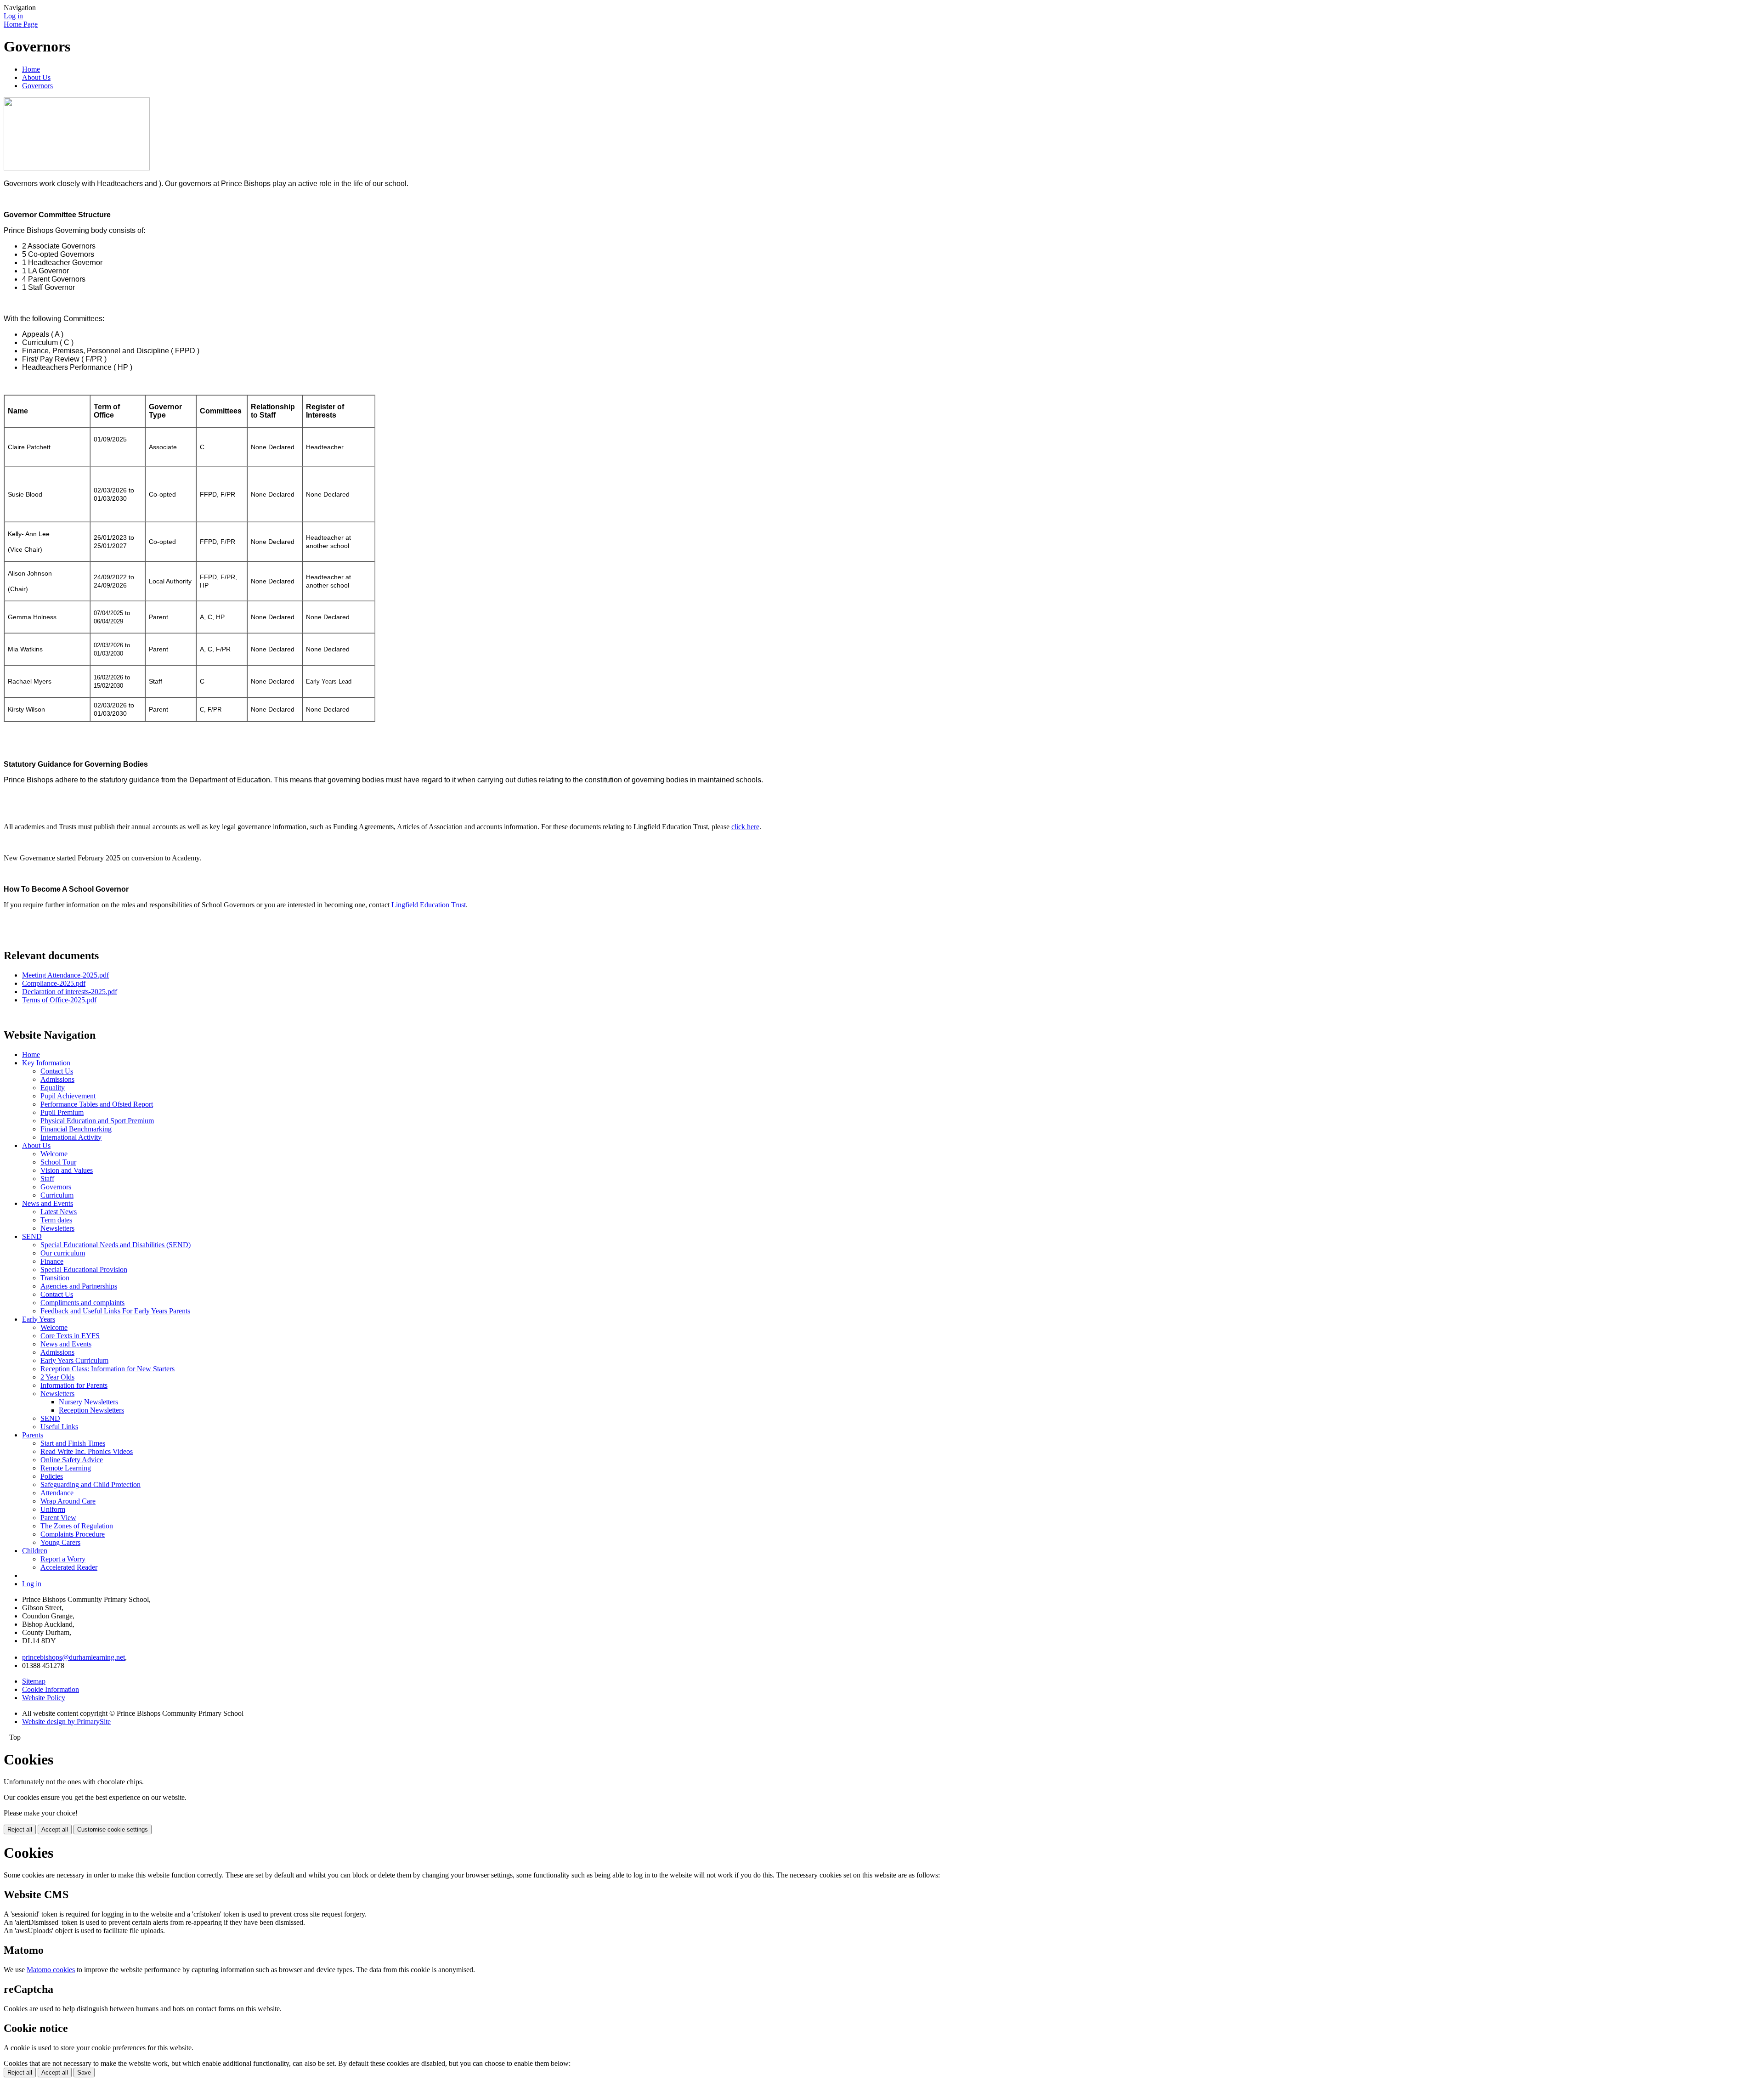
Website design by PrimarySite (66, 1722)
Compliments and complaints (82, 1303)
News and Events (48, 1203)
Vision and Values (67, 1170)
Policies (52, 1476)
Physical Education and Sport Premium (97, 1121)
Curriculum (57, 1195)
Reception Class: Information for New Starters (107, 1369)
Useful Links (59, 1427)
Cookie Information (51, 1689)
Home (31, 69)
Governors (37, 86)
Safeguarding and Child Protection (90, 1484)
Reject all (20, 1829)
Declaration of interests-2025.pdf (70, 992)
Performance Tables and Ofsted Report (97, 1104)
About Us (36, 77)
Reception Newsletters (91, 1410)
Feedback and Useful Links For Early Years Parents (115, 1311)
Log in (13, 16)
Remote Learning (66, 1468)
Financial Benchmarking (76, 1129)
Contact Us (57, 1071)
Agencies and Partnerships (79, 1286)
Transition (55, 1278)
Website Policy (44, 1698)
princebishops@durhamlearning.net (73, 1657)
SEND (32, 1236)
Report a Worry (63, 1559)
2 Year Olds (57, 1377)
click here (745, 827)
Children (35, 1551)
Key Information (46, 1063)
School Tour (58, 1162)
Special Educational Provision (84, 1270)
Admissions (57, 1079)
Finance (52, 1261)
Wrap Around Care (68, 1501)
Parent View (58, 1518)
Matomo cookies (51, 1970)
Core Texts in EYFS (70, 1336)
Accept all (55, 1829)
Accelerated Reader (69, 1567)
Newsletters (57, 1228)
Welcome (54, 1154)
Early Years (39, 1319)
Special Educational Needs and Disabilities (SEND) (116, 1245)
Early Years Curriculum (74, 1360)
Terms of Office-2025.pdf (59, 1000)
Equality (53, 1088)
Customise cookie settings (113, 1829)
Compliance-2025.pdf (54, 983)
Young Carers (60, 1542)
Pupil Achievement (68, 1096)
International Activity (71, 1137)
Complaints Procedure (73, 1534)
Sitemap (34, 1681)
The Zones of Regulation (77, 1526)
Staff (47, 1179)
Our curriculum (63, 1253)
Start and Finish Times (73, 1443)
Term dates (56, 1220)
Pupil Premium (62, 1112)
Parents (33, 1435)
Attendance (57, 1493)
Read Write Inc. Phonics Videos (87, 1451)
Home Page (21, 24)
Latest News (59, 1212)
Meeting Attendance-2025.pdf (65, 975)
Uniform (53, 1509)
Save (84, 2073)
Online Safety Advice (72, 1460)
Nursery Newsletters (88, 1402)
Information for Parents (74, 1385)
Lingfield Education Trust (429, 905)
